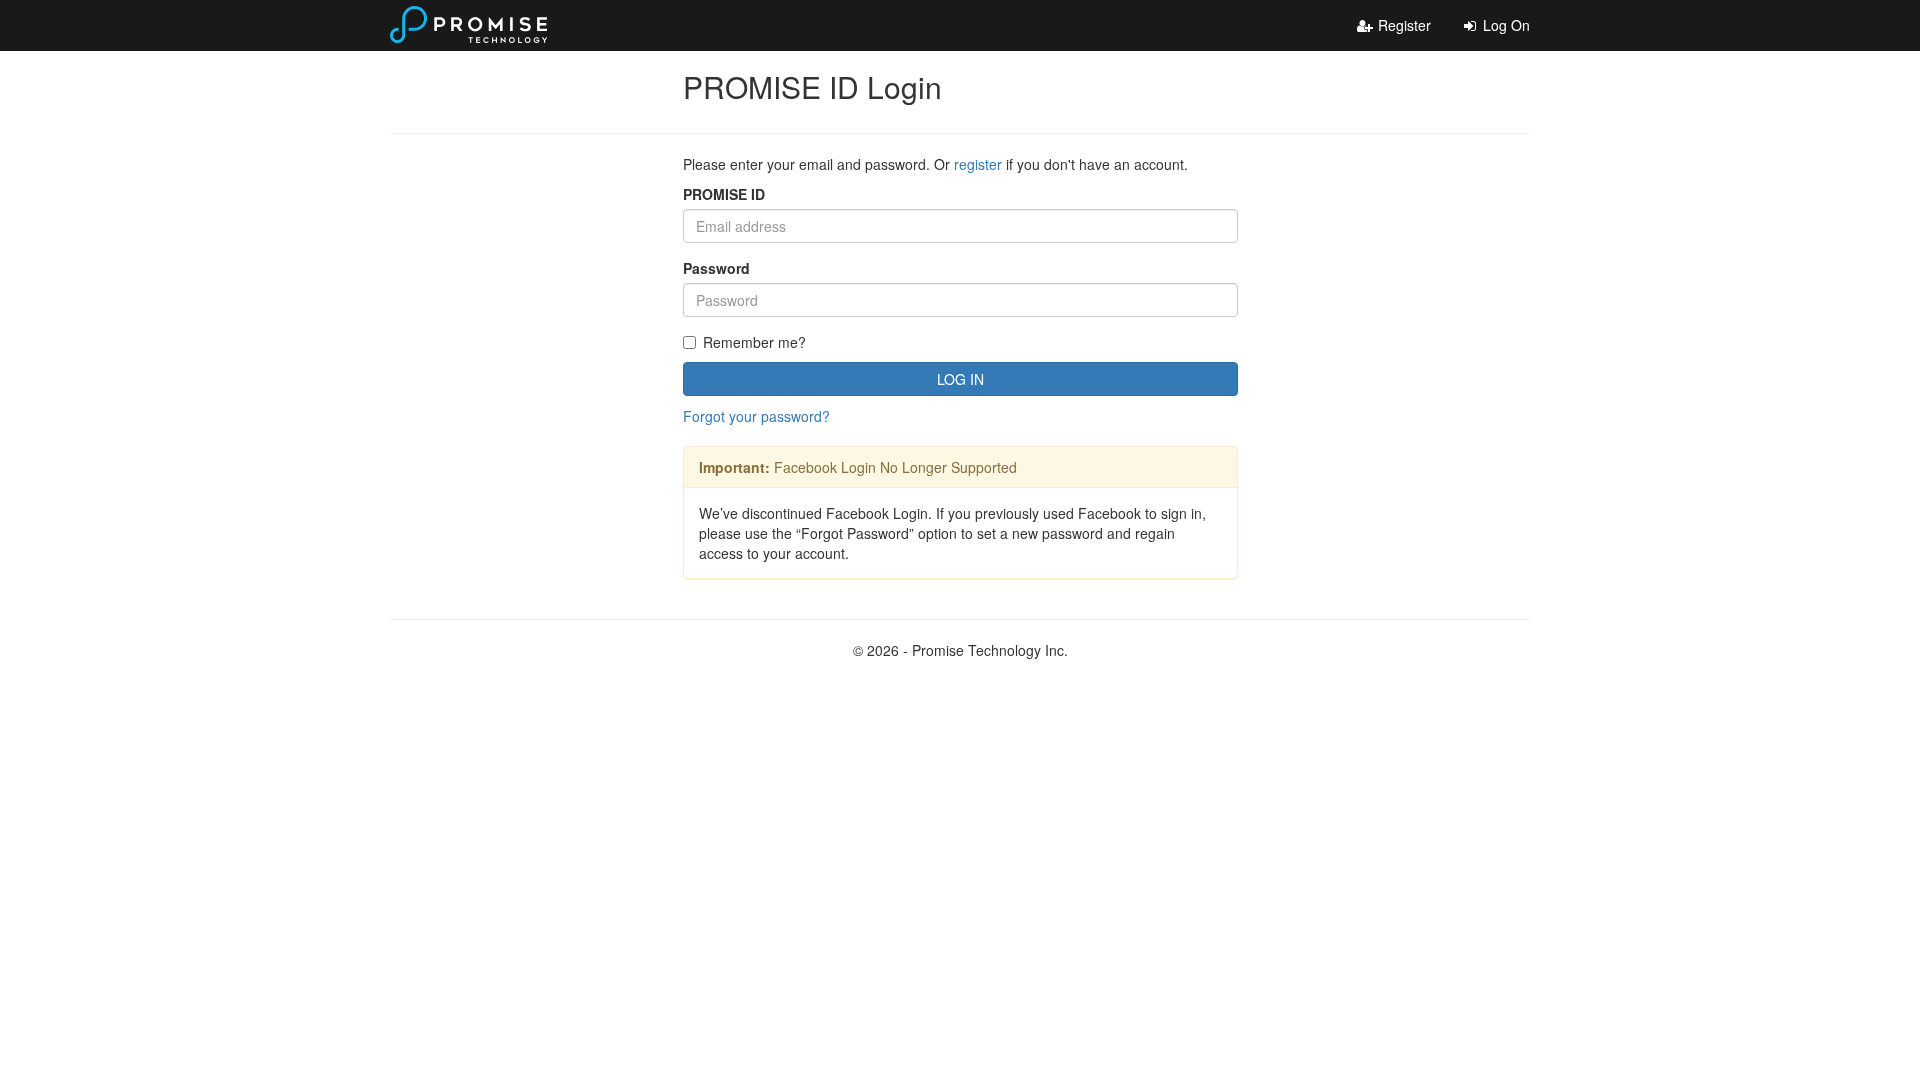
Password (716, 268)
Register (1402, 25)
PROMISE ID (724, 194)
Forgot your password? (756, 416)
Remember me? (754, 342)
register (978, 164)
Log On (1504, 25)
